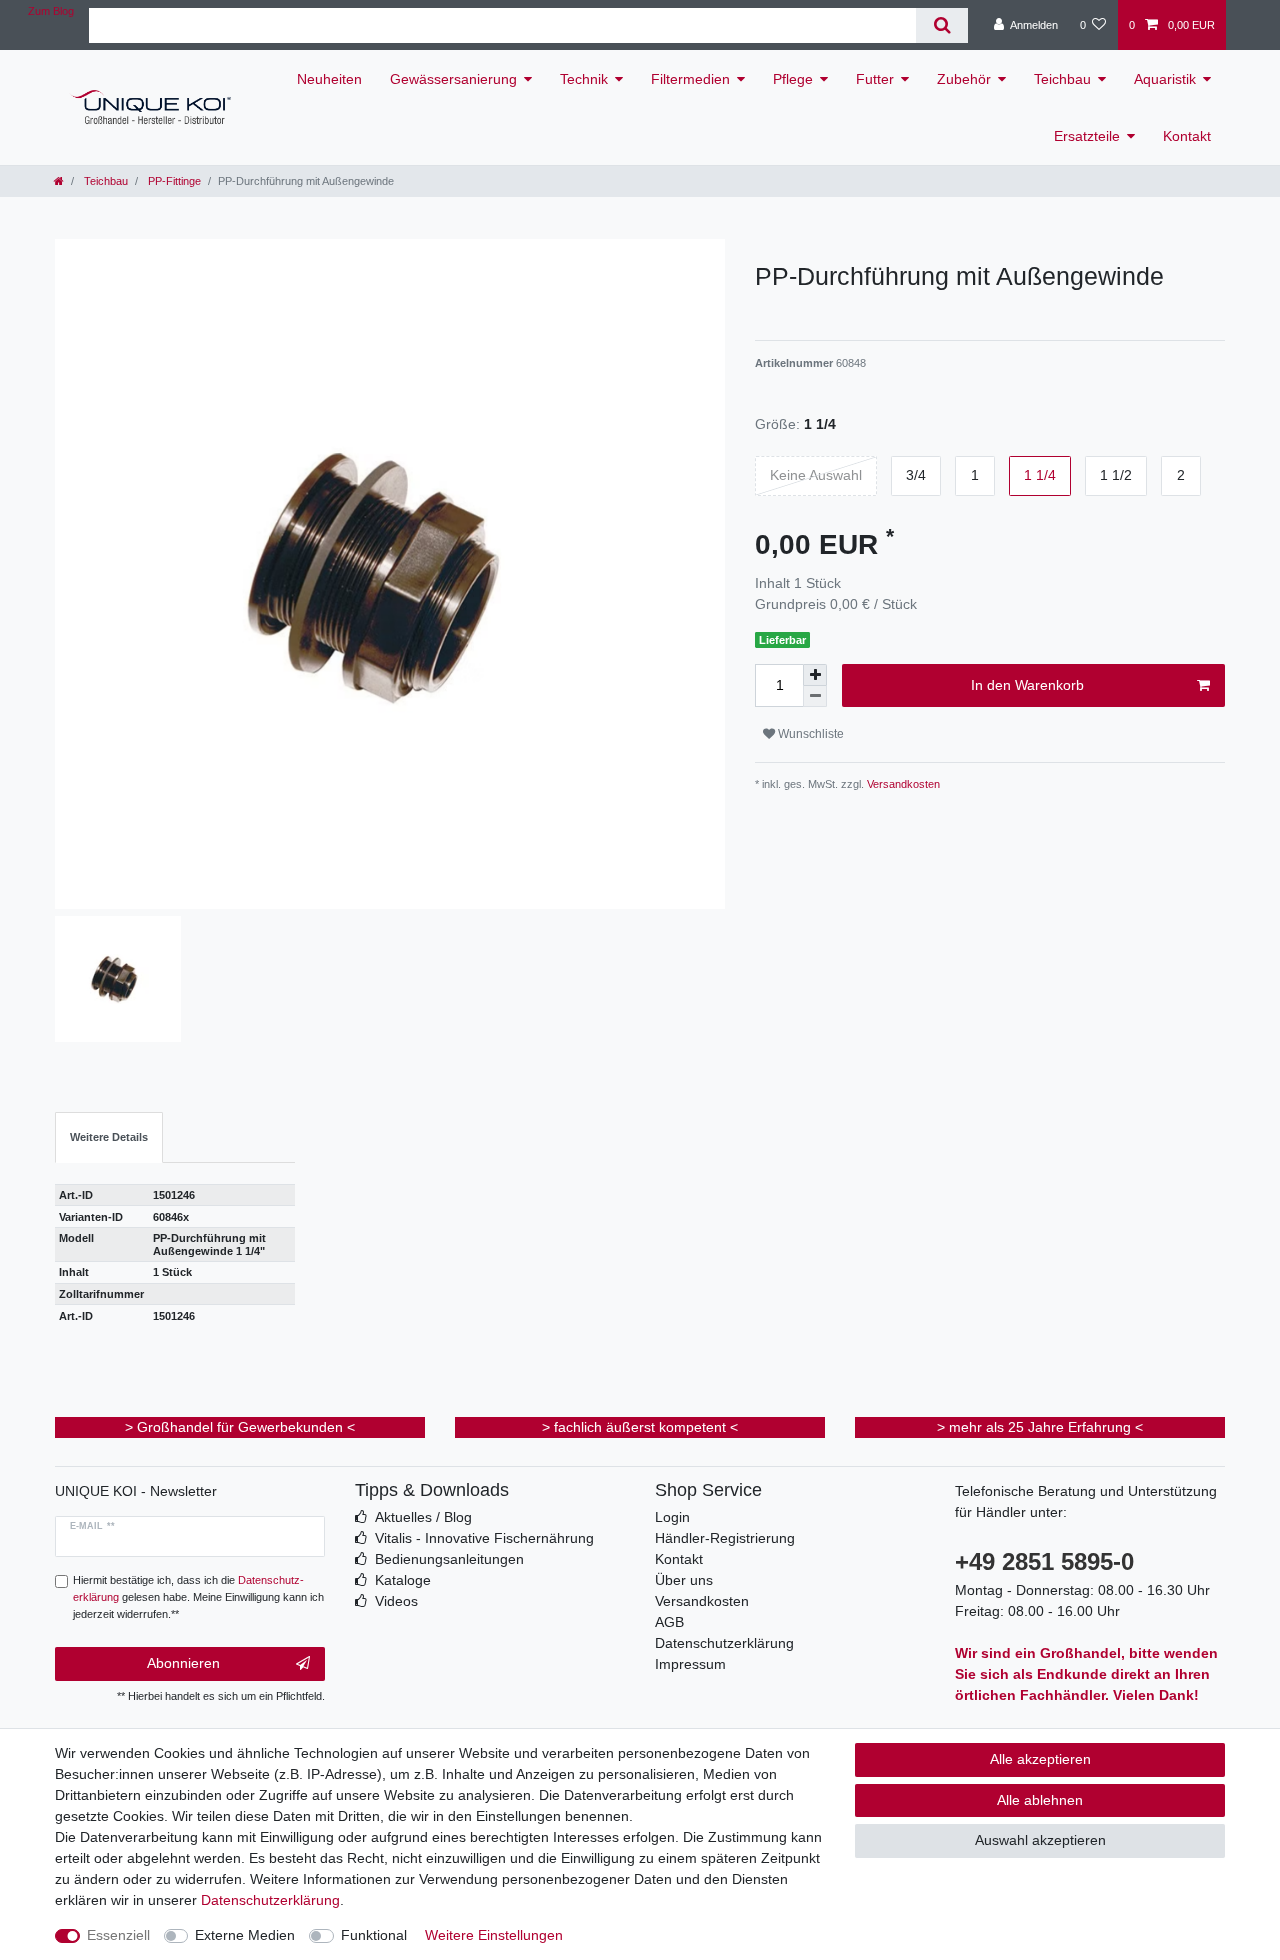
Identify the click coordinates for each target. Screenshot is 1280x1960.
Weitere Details (109, 1137)
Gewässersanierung (453, 79)
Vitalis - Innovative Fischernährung (484, 1538)
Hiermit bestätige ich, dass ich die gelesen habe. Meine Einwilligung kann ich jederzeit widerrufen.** (198, 1597)
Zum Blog (51, 11)
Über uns (684, 1580)
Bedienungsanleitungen (449, 1559)
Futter (875, 79)
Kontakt (1187, 136)
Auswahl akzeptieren (1040, 1840)
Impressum (690, 1664)
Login (672, 1517)
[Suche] (941, 25)
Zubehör (964, 79)
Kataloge (403, 1580)
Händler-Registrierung (725, 1538)
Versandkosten (902, 784)
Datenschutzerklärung (724, 1643)
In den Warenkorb (1027, 685)
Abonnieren (183, 1663)
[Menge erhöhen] (815, 675)
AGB (669, 1622)
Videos (396, 1601)
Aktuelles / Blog (423, 1517)
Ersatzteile (1087, 136)
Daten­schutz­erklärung (270, 1900)
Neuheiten (329, 79)
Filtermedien (690, 79)
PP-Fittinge (173, 181)
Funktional (374, 1935)
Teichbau (1062, 79)
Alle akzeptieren (1040, 1759)
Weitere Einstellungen (494, 1935)
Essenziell (118, 1935)
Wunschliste (809, 734)
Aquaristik (1165, 79)
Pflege (793, 79)
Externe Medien (245, 1935)
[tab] (109, 1137)
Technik (584, 79)
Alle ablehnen (1040, 1800)
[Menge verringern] (815, 696)
